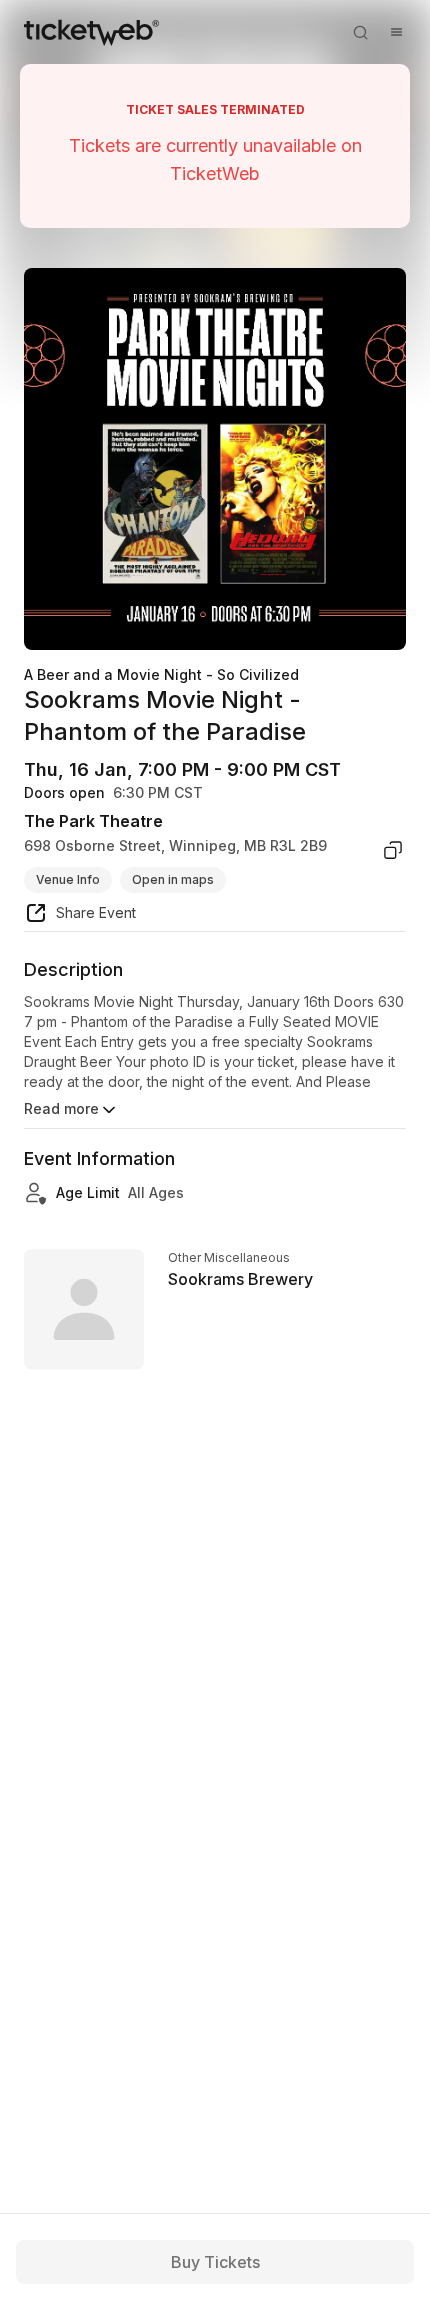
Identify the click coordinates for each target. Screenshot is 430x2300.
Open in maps (173, 879)
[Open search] (360, 32)
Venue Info (68, 879)
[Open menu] (396, 32)
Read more (61, 1108)
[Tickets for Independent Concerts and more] (91, 32)
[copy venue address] (393, 850)
